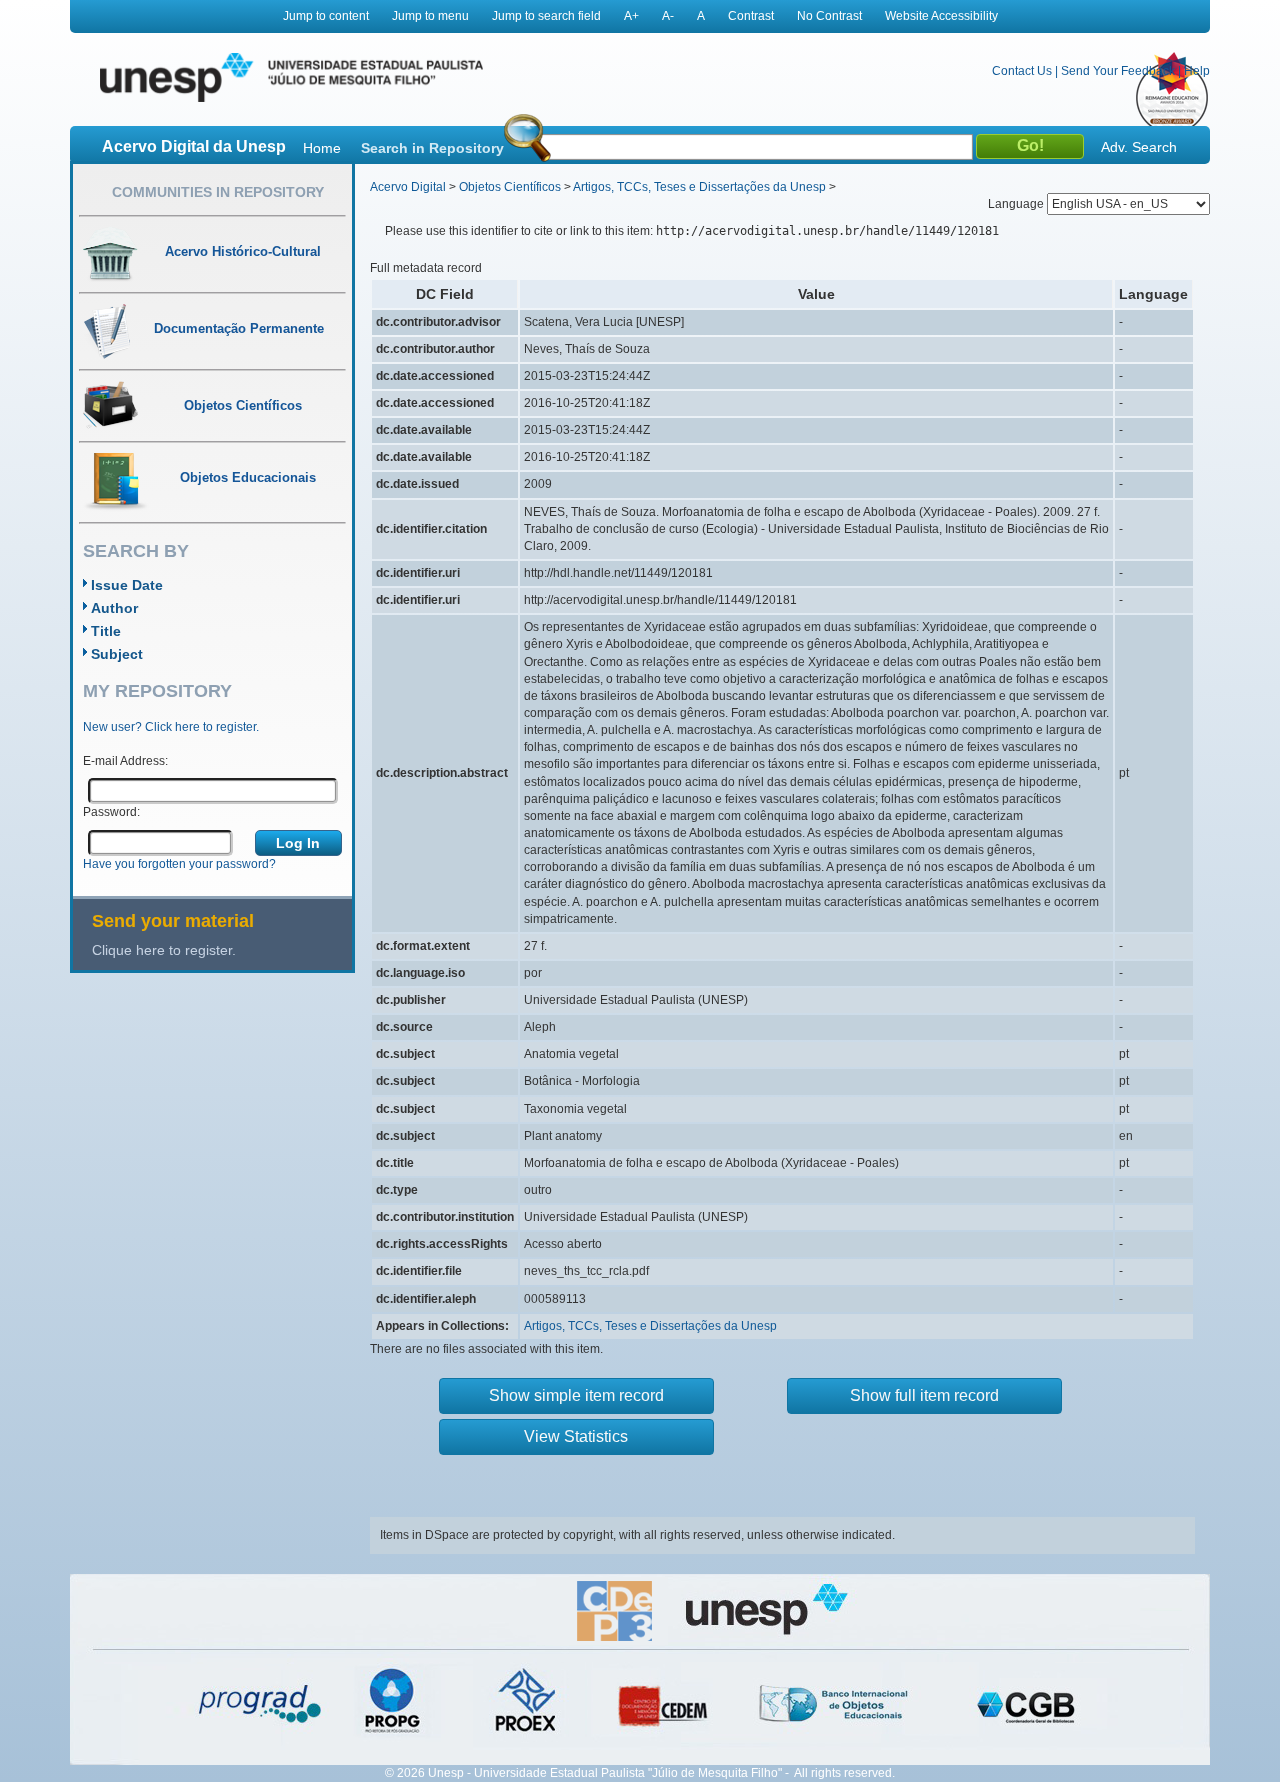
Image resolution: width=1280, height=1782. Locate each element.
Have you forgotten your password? (179, 864)
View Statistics (576, 1436)
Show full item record (924, 1395)
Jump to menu (430, 16)
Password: (111, 812)
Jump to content (326, 16)
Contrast (751, 16)
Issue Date (127, 585)
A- (668, 16)
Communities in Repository (218, 192)
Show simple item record (576, 1395)
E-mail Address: (125, 761)
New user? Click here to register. (171, 727)
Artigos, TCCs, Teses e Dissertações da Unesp (699, 187)
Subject (117, 654)
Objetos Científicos (510, 187)
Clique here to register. (164, 950)
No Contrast (829, 16)
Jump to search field (546, 16)
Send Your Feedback (1118, 71)
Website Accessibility (941, 16)
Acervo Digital (408, 187)
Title (106, 631)
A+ (631, 16)
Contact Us (1022, 71)
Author (114, 608)
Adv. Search (1139, 147)
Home (322, 148)
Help (1197, 71)
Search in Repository (432, 148)
